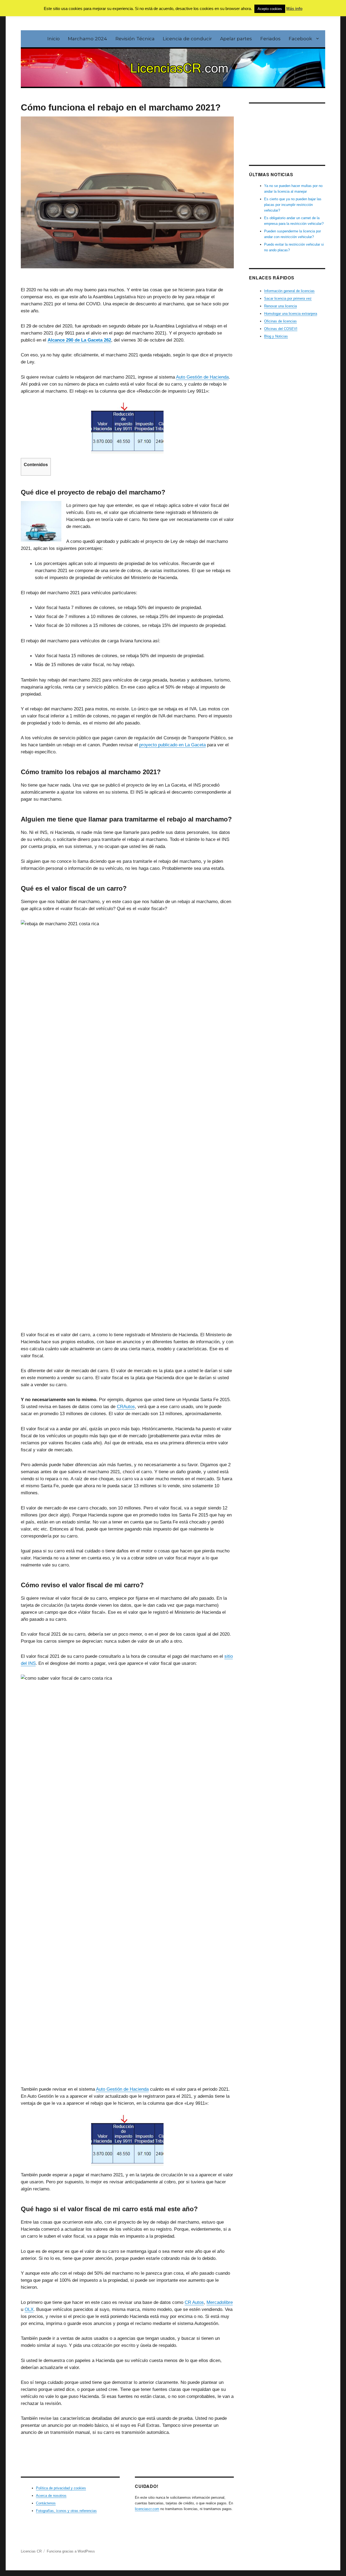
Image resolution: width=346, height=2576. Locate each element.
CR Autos (194, 2302)
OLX (29, 2309)
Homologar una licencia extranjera (291, 314)
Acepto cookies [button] (270, 9)
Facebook (300, 39)
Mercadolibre (220, 2302)
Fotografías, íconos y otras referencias (66, 2511)
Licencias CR (31, 2551)
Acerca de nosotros (51, 2496)
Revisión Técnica (135, 39)
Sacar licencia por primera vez (288, 298)
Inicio (54, 39)
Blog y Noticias (276, 336)
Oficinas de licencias (280, 321)
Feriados (270, 39)
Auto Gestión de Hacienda (202, 377)
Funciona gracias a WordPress (71, 2551)
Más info (294, 9)
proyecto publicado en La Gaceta (172, 745)
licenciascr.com (147, 2509)
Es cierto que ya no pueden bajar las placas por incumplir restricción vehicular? (293, 205)
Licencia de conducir (187, 39)
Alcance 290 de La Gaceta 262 (79, 340)
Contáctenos (46, 2503)
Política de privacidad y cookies (61, 2488)
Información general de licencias (289, 291)
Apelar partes (236, 39)
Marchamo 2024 (87, 39)
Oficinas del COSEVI (281, 329)
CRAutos (126, 1406)
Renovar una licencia (280, 306)
